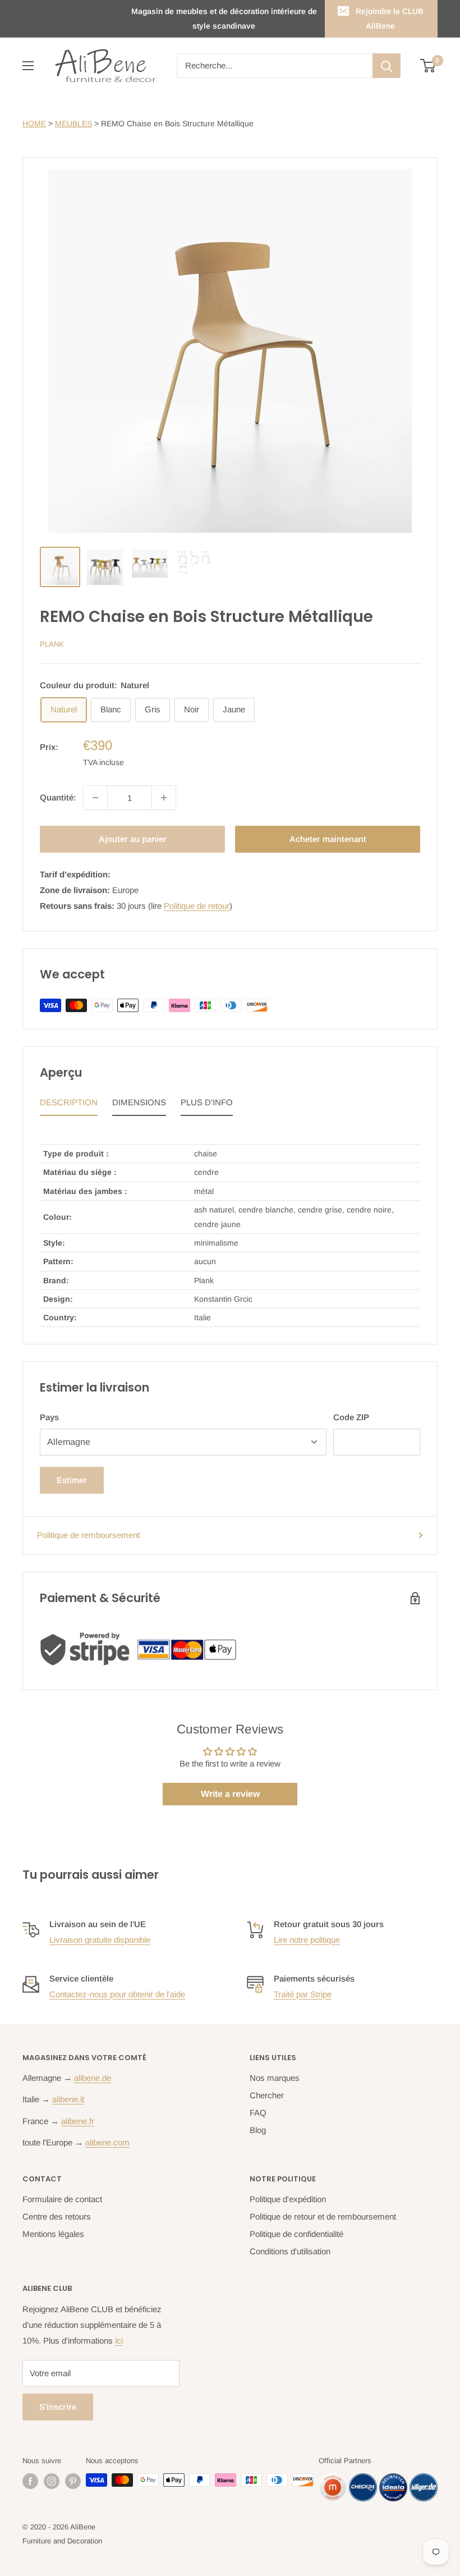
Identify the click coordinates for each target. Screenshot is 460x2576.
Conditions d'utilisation (290, 2251)
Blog (258, 2130)
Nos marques (275, 2078)
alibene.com (107, 2142)
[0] (428, 66)
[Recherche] (387, 66)
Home (34, 123)
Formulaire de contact (62, 2199)
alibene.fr (78, 2121)
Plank (52, 644)
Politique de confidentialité (296, 2234)
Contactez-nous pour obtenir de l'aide (117, 1994)
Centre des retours (57, 2216)
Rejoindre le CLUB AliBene (390, 19)
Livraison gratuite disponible (100, 1940)
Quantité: (58, 797)
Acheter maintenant (328, 839)
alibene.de (93, 2078)
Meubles (73, 123)
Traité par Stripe (303, 1994)
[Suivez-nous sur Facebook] (30, 2481)
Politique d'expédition (288, 2199)
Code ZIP (351, 1417)
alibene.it (68, 2099)
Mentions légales (53, 2234)
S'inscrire (58, 2407)
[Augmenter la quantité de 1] (164, 798)
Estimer (72, 1480)
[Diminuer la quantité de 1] (95, 798)
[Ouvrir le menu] (28, 66)
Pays (49, 1417)
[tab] (69, 1105)
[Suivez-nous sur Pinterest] (73, 2481)
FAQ (258, 2113)
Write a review (230, 1794)
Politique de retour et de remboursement (323, 2216)
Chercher (267, 2095)
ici (119, 2341)
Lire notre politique (307, 1940)
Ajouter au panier (133, 839)
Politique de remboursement (88, 1535)
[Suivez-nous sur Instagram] (52, 2481)
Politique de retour (197, 906)
